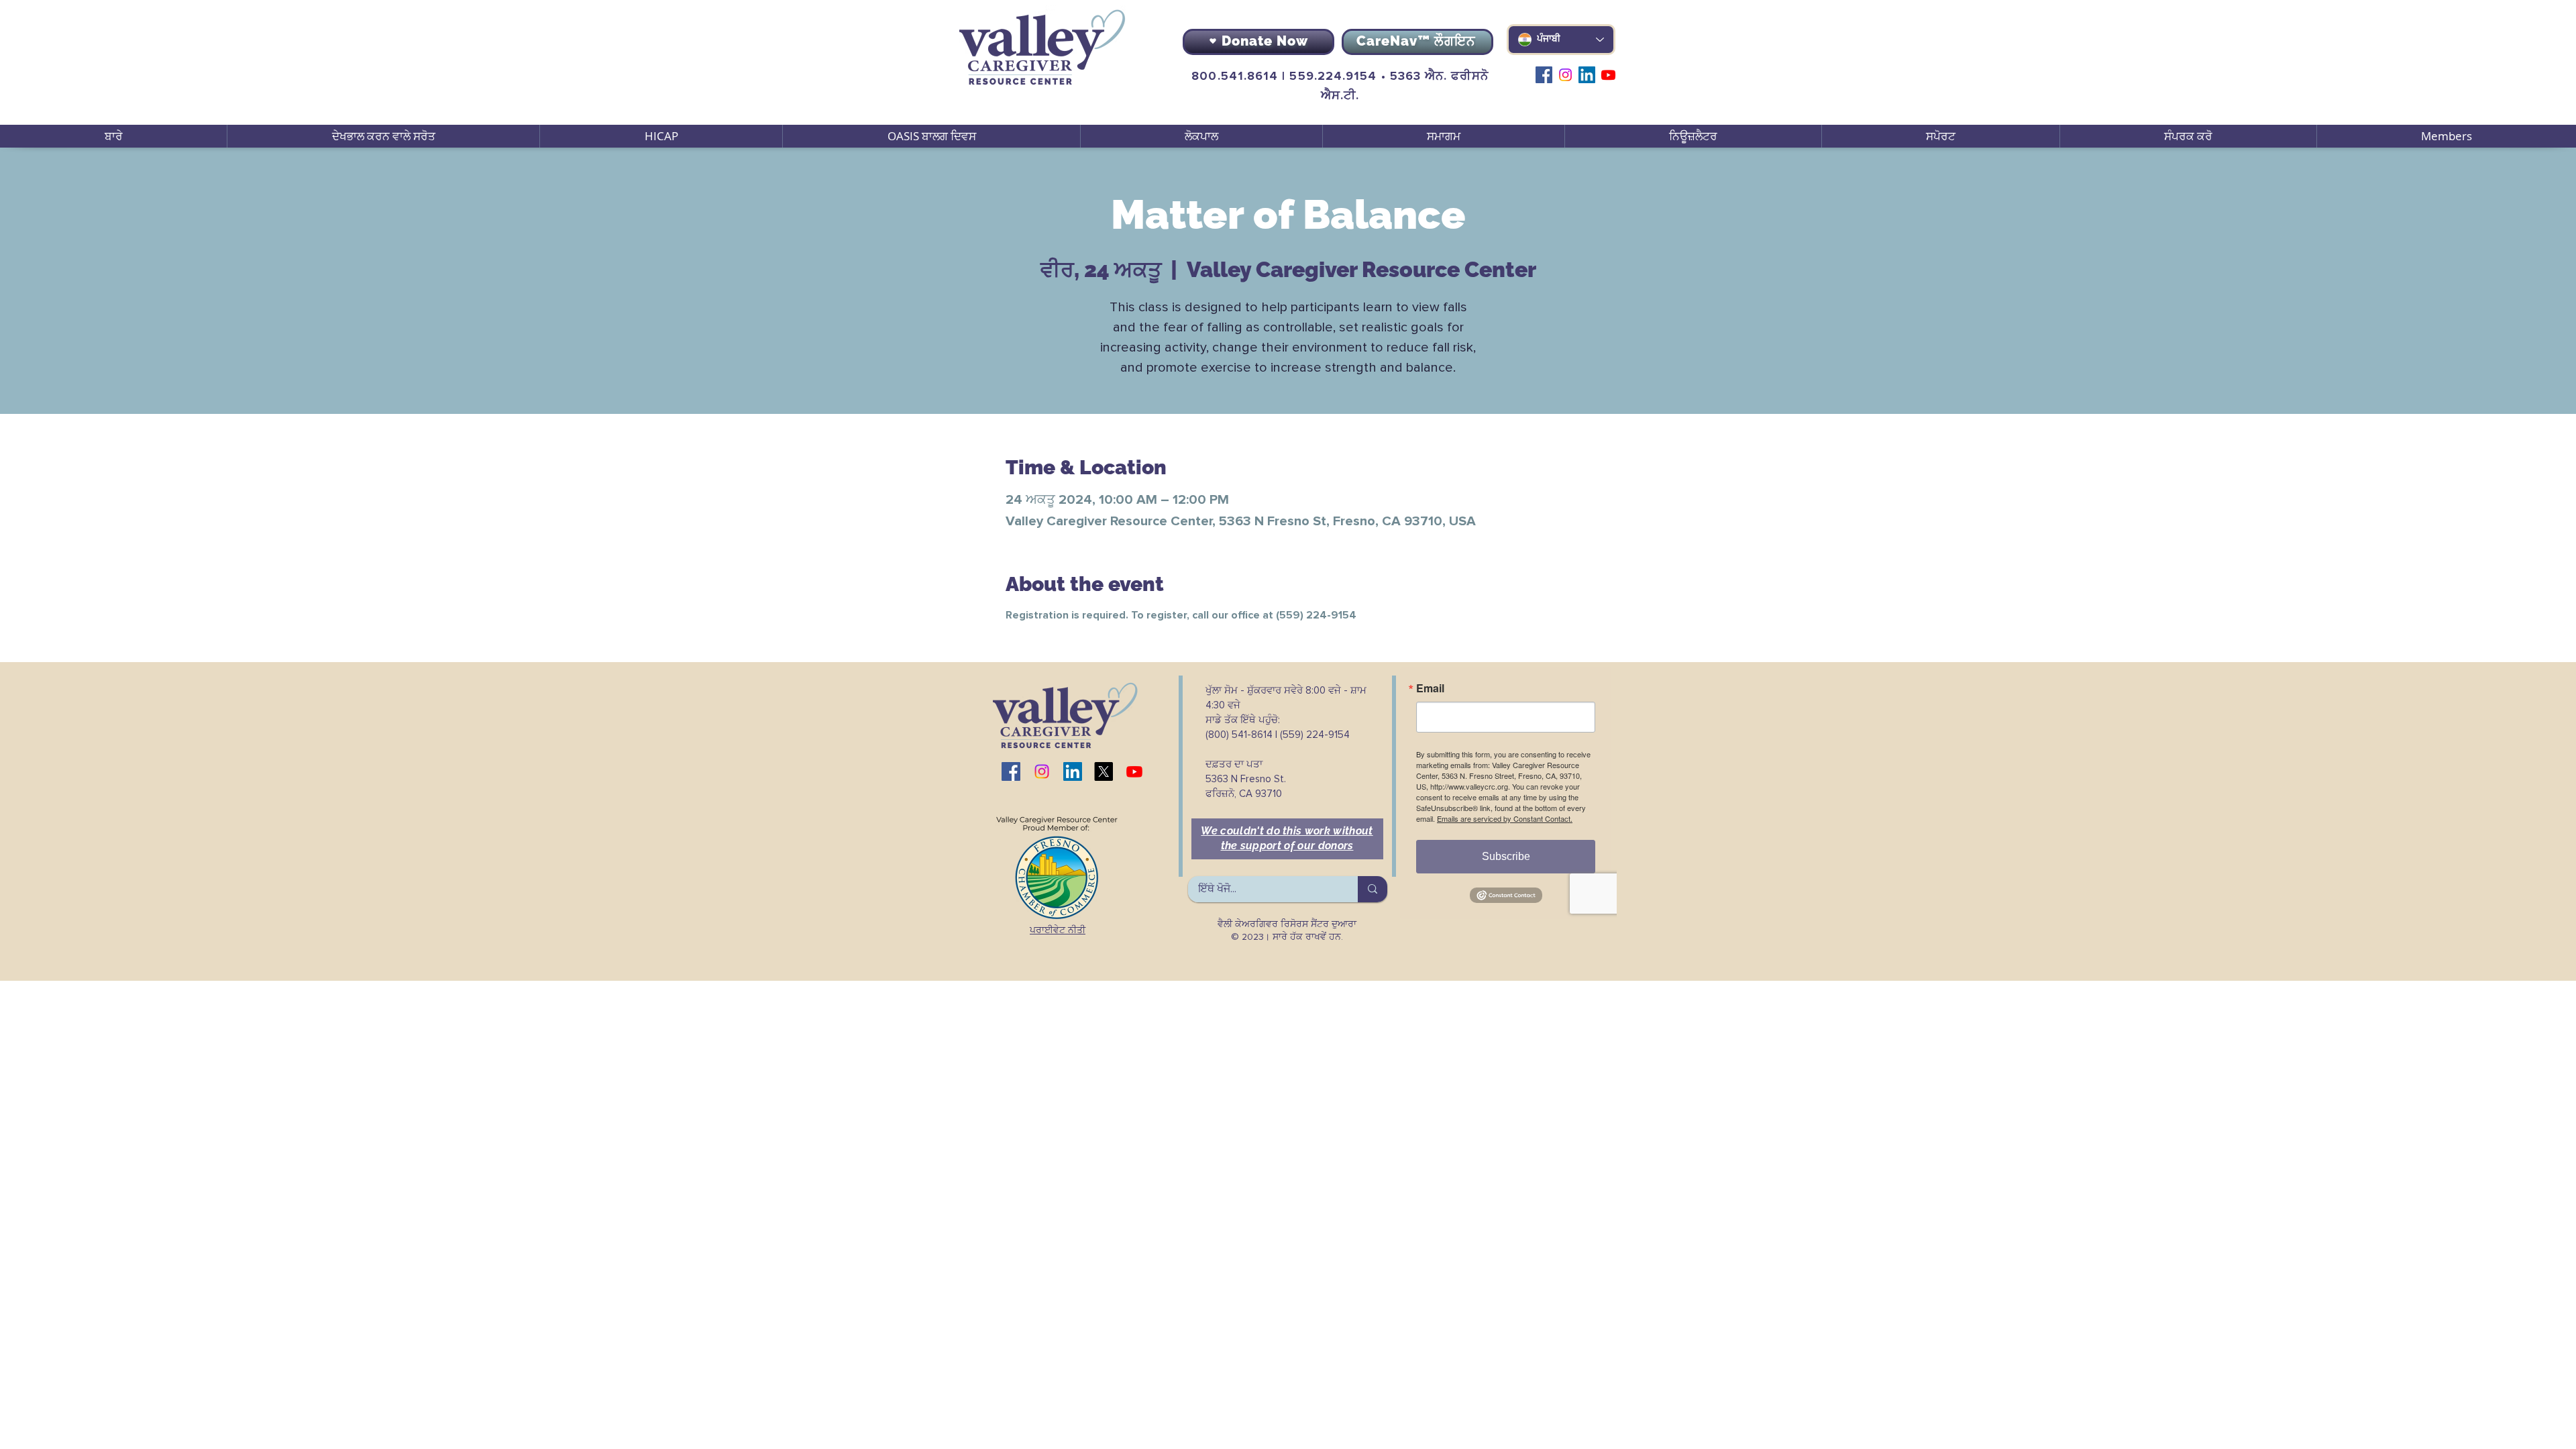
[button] (383, 136)
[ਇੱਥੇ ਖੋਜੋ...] (1373, 889)
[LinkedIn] (1587, 75)
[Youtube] (1608, 75)
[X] (1104, 771)
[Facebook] (1544, 75)
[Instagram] (1565, 75)
